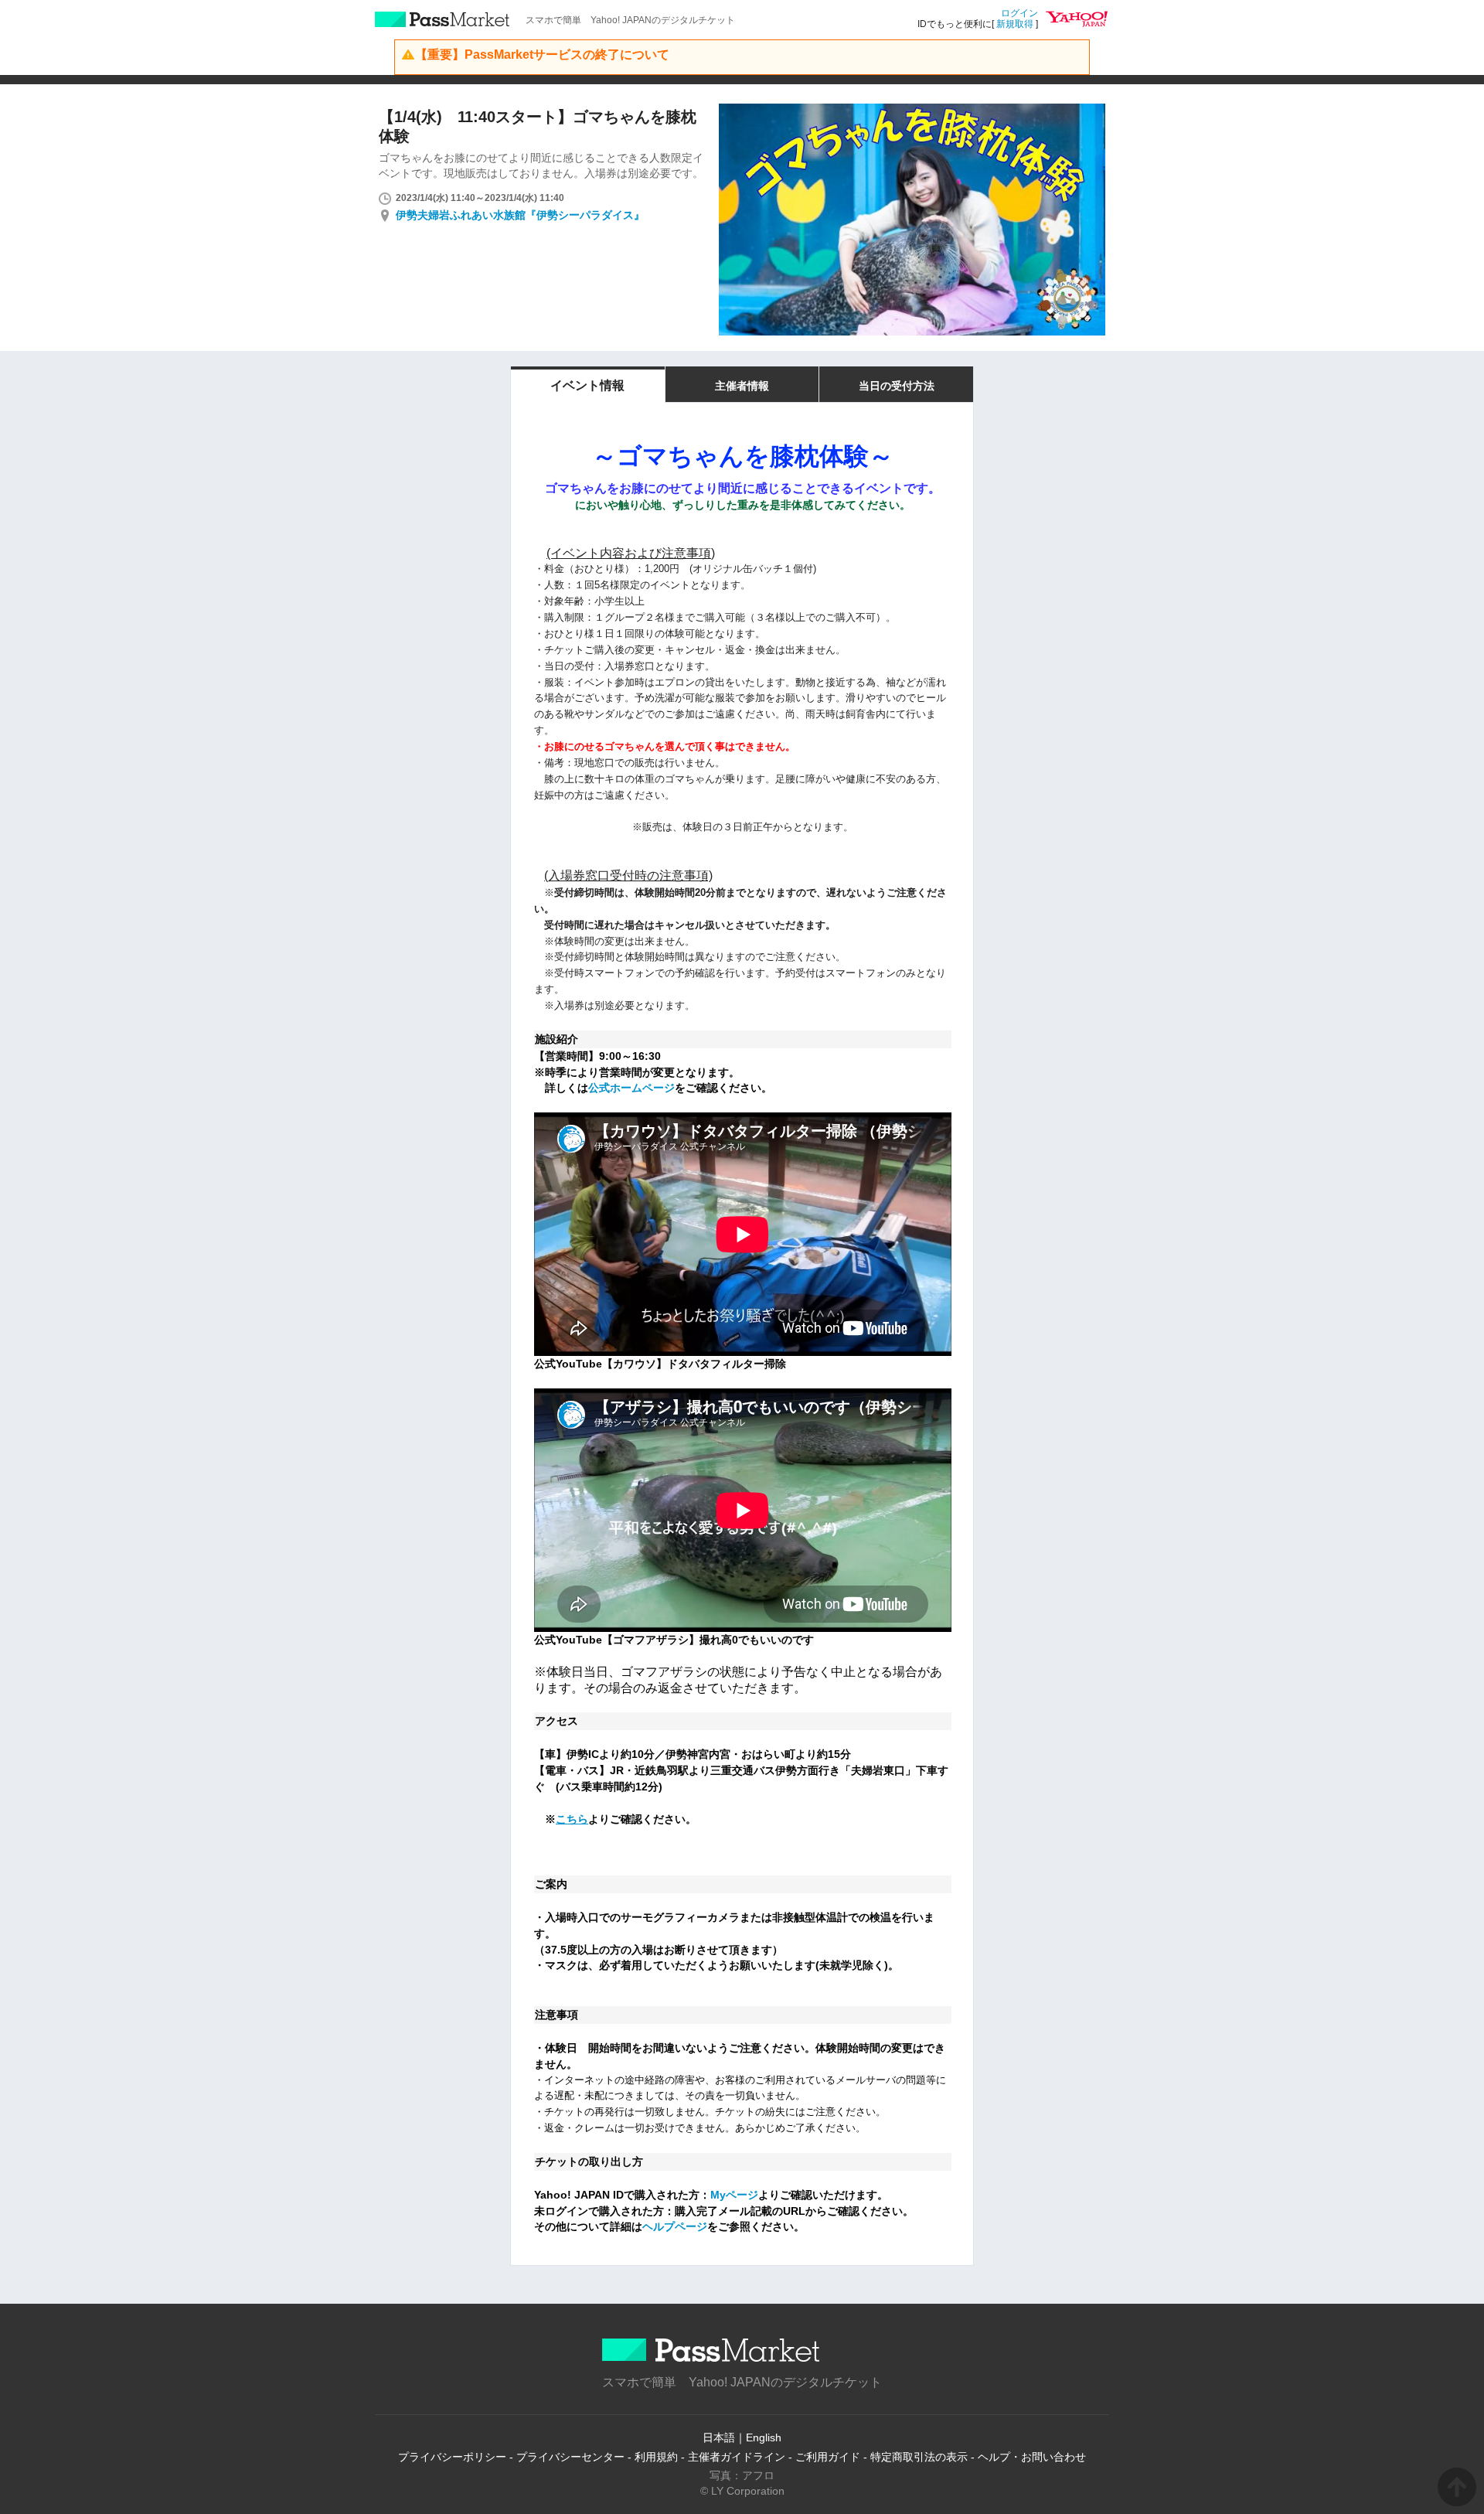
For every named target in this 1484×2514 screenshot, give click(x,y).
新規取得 (1015, 24)
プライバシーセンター (570, 2457)
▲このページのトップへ (1457, 2487)
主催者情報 (742, 386)
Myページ (734, 2195)
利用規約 (656, 2457)
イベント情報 (587, 385)
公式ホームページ (631, 1088)
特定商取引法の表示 (919, 2457)
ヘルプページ (675, 2226)
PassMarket (442, 19)
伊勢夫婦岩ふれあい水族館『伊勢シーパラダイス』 (520, 215)
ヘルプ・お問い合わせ (1032, 2457)
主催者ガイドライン (737, 2457)
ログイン (1019, 13)
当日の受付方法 (897, 386)
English (764, 2437)
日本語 (719, 2437)
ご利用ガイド (828, 2457)
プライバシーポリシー (452, 2457)
